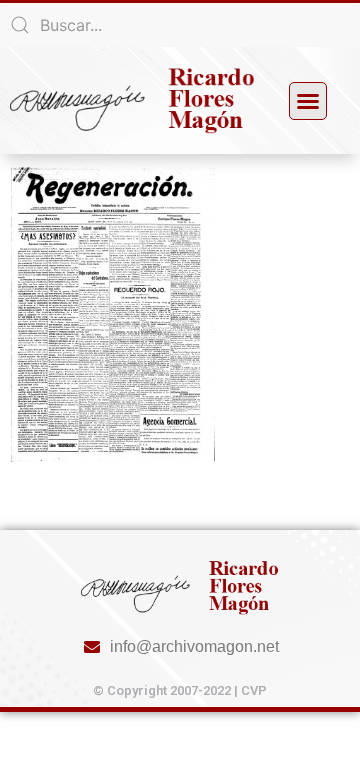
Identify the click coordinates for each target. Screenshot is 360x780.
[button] (308, 101)
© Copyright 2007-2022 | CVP (180, 690)
